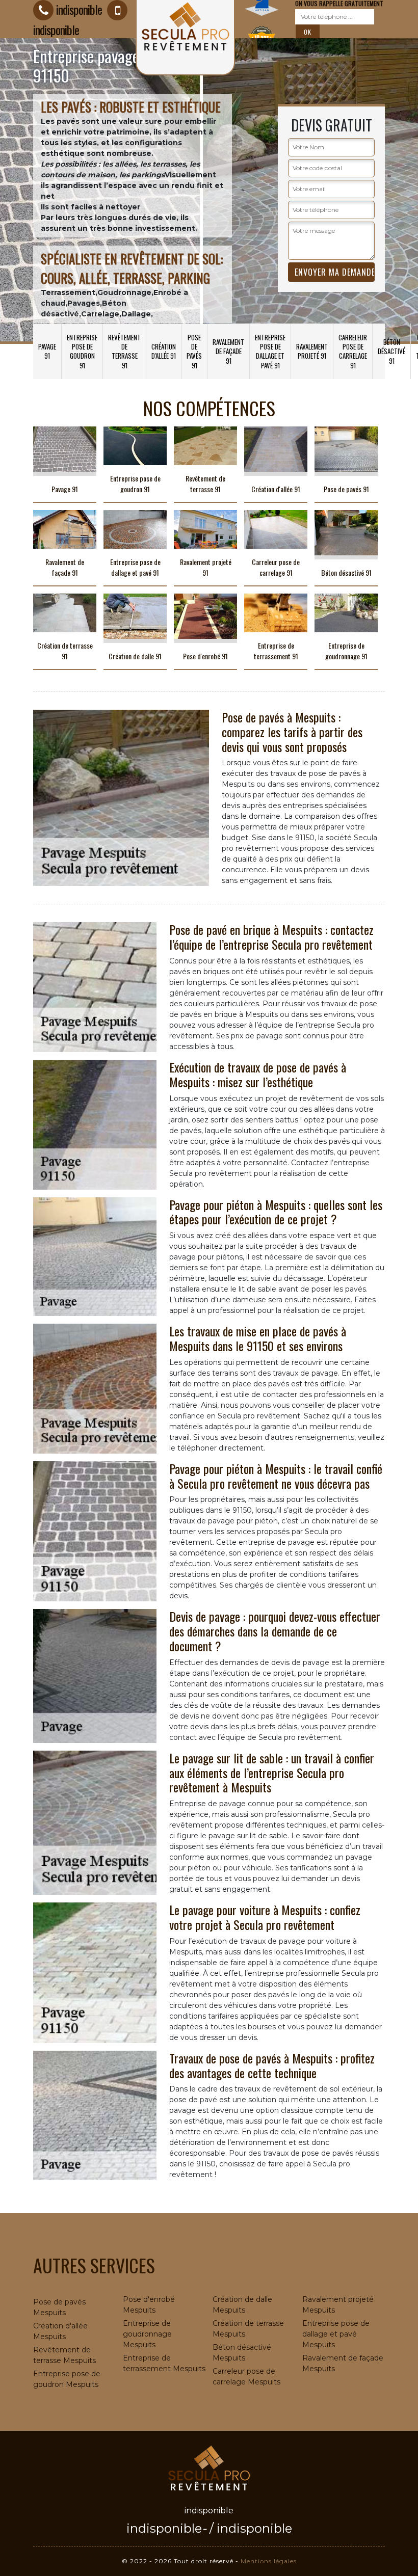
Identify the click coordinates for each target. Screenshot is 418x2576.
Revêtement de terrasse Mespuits (64, 2355)
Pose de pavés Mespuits (59, 2307)
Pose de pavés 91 (194, 351)
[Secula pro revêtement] (209, 2467)
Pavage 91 (47, 351)
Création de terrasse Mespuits (248, 2329)
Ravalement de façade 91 (228, 351)
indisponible (79, 9)
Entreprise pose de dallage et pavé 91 (270, 351)
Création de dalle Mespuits (242, 2305)
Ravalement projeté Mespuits (338, 2305)
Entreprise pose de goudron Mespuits (67, 2379)
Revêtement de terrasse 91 (124, 351)
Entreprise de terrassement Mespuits (164, 2363)
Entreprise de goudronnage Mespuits (147, 2334)
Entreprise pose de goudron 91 (82, 351)
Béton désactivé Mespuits (242, 2353)
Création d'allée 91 (164, 351)
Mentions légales (269, 2561)
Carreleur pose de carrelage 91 (353, 351)
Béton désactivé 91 (391, 351)
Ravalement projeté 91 (312, 351)
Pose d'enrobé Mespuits (149, 2305)
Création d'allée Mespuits (60, 2331)
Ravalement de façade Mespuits (343, 2363)
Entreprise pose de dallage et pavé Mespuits (336, 2334)
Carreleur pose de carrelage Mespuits (246, 2377)
